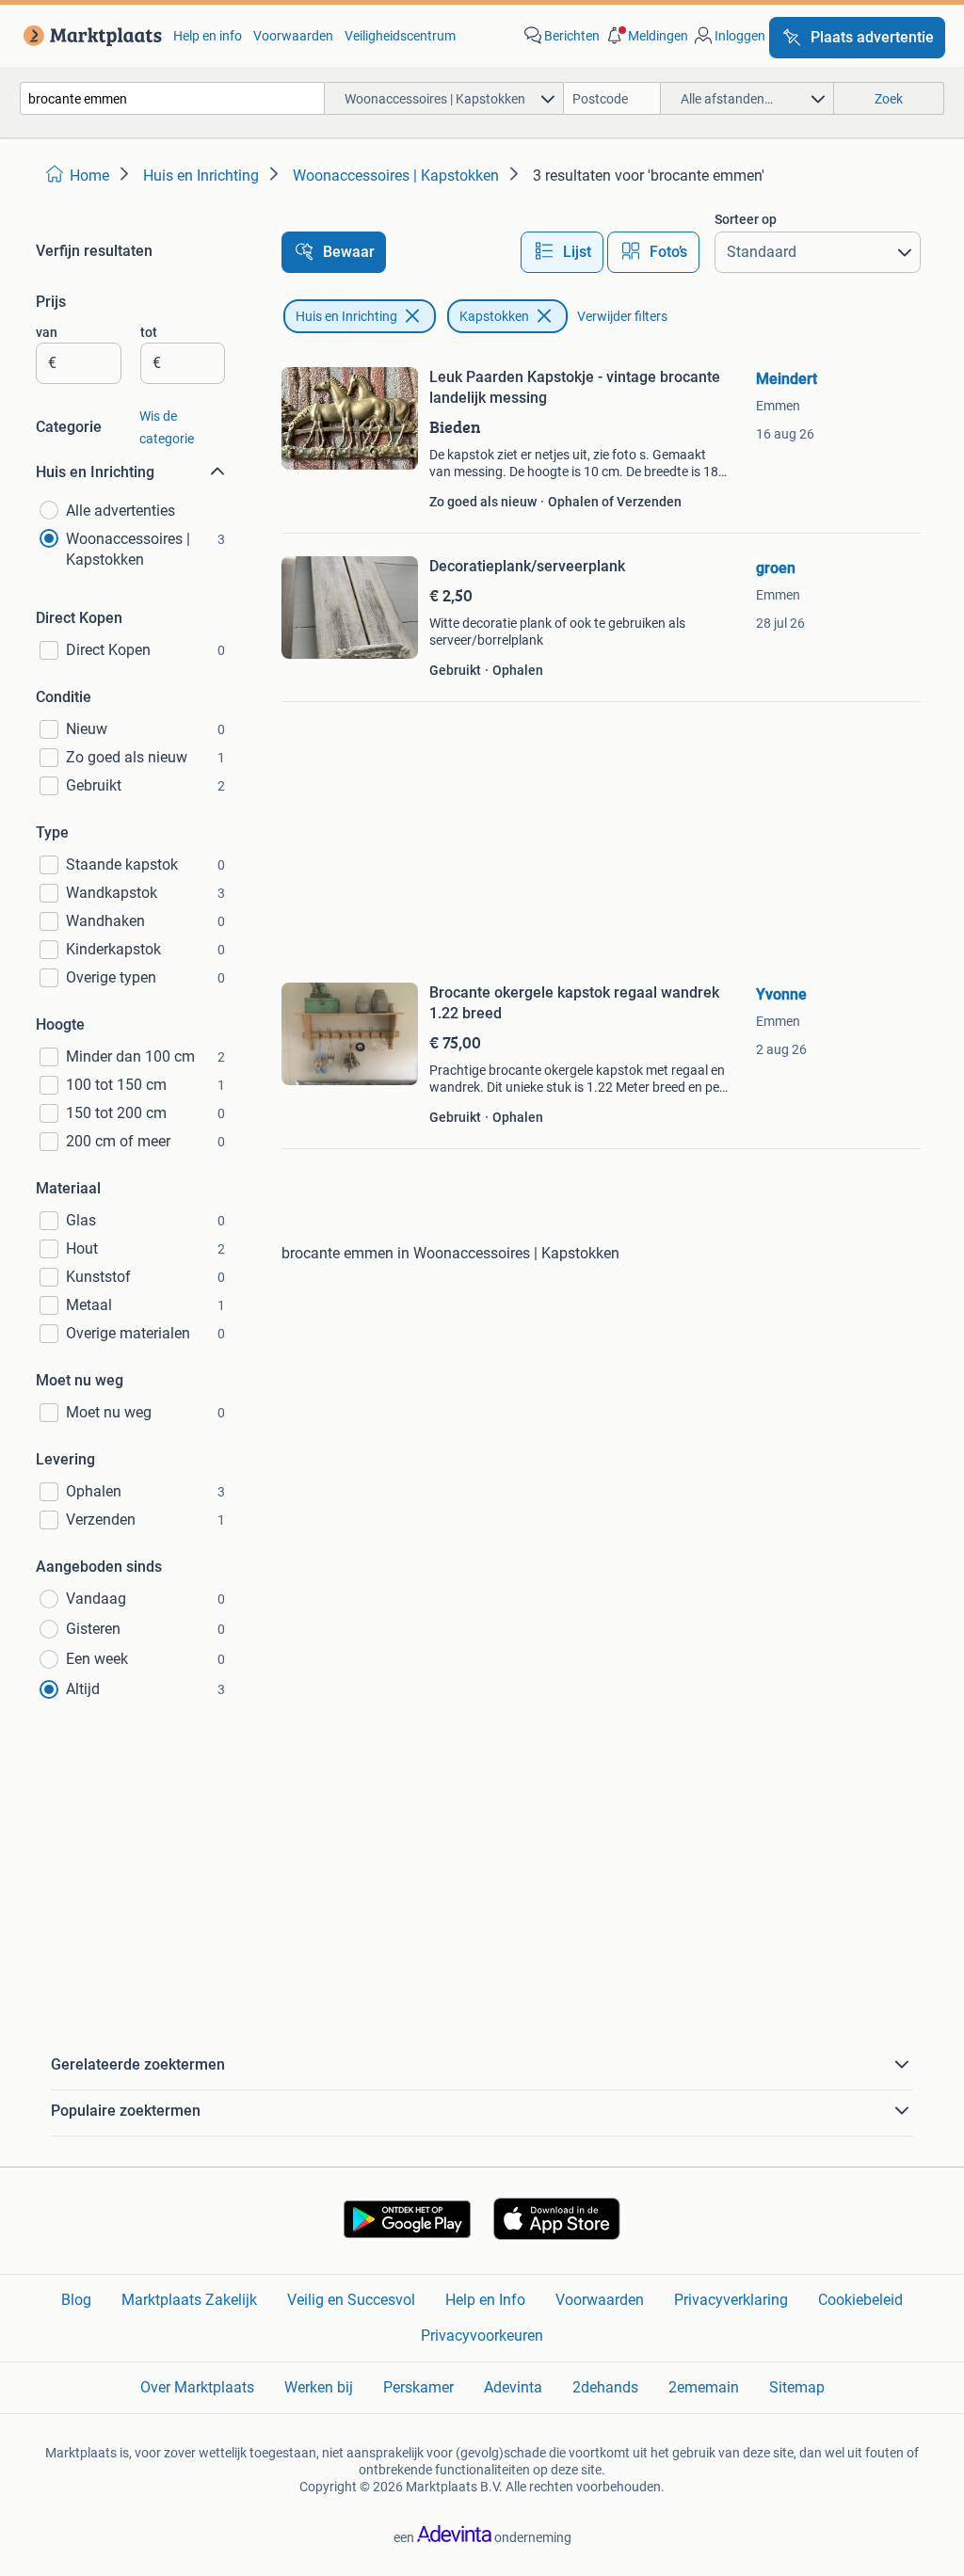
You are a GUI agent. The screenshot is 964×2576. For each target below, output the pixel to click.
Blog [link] (76, 2300)
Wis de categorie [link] (167, 427)
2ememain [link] (704, 2387)
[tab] (562, 252)
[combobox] (172, 98)
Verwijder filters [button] (622, 316)
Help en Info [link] (485, 2300)
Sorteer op (746, 219)
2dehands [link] (605, 2387)
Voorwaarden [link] (293, 36)
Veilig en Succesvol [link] (351, 2300)
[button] (646, 36)
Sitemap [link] (797, 2387)
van (47, 332)
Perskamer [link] (418, 2387)
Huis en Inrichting (346, 316)
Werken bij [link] (319, 2387)
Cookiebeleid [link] (860, 2300)
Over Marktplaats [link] (197, 2387)
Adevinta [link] (513, 2387)
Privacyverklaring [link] (731, 2300)
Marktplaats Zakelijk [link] (189, 2300)
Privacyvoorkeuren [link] (482, 2336)
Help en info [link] (208, 36)
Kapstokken (494, 316)
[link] (89, 36)
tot (149, 332)
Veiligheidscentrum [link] (400, 36)
